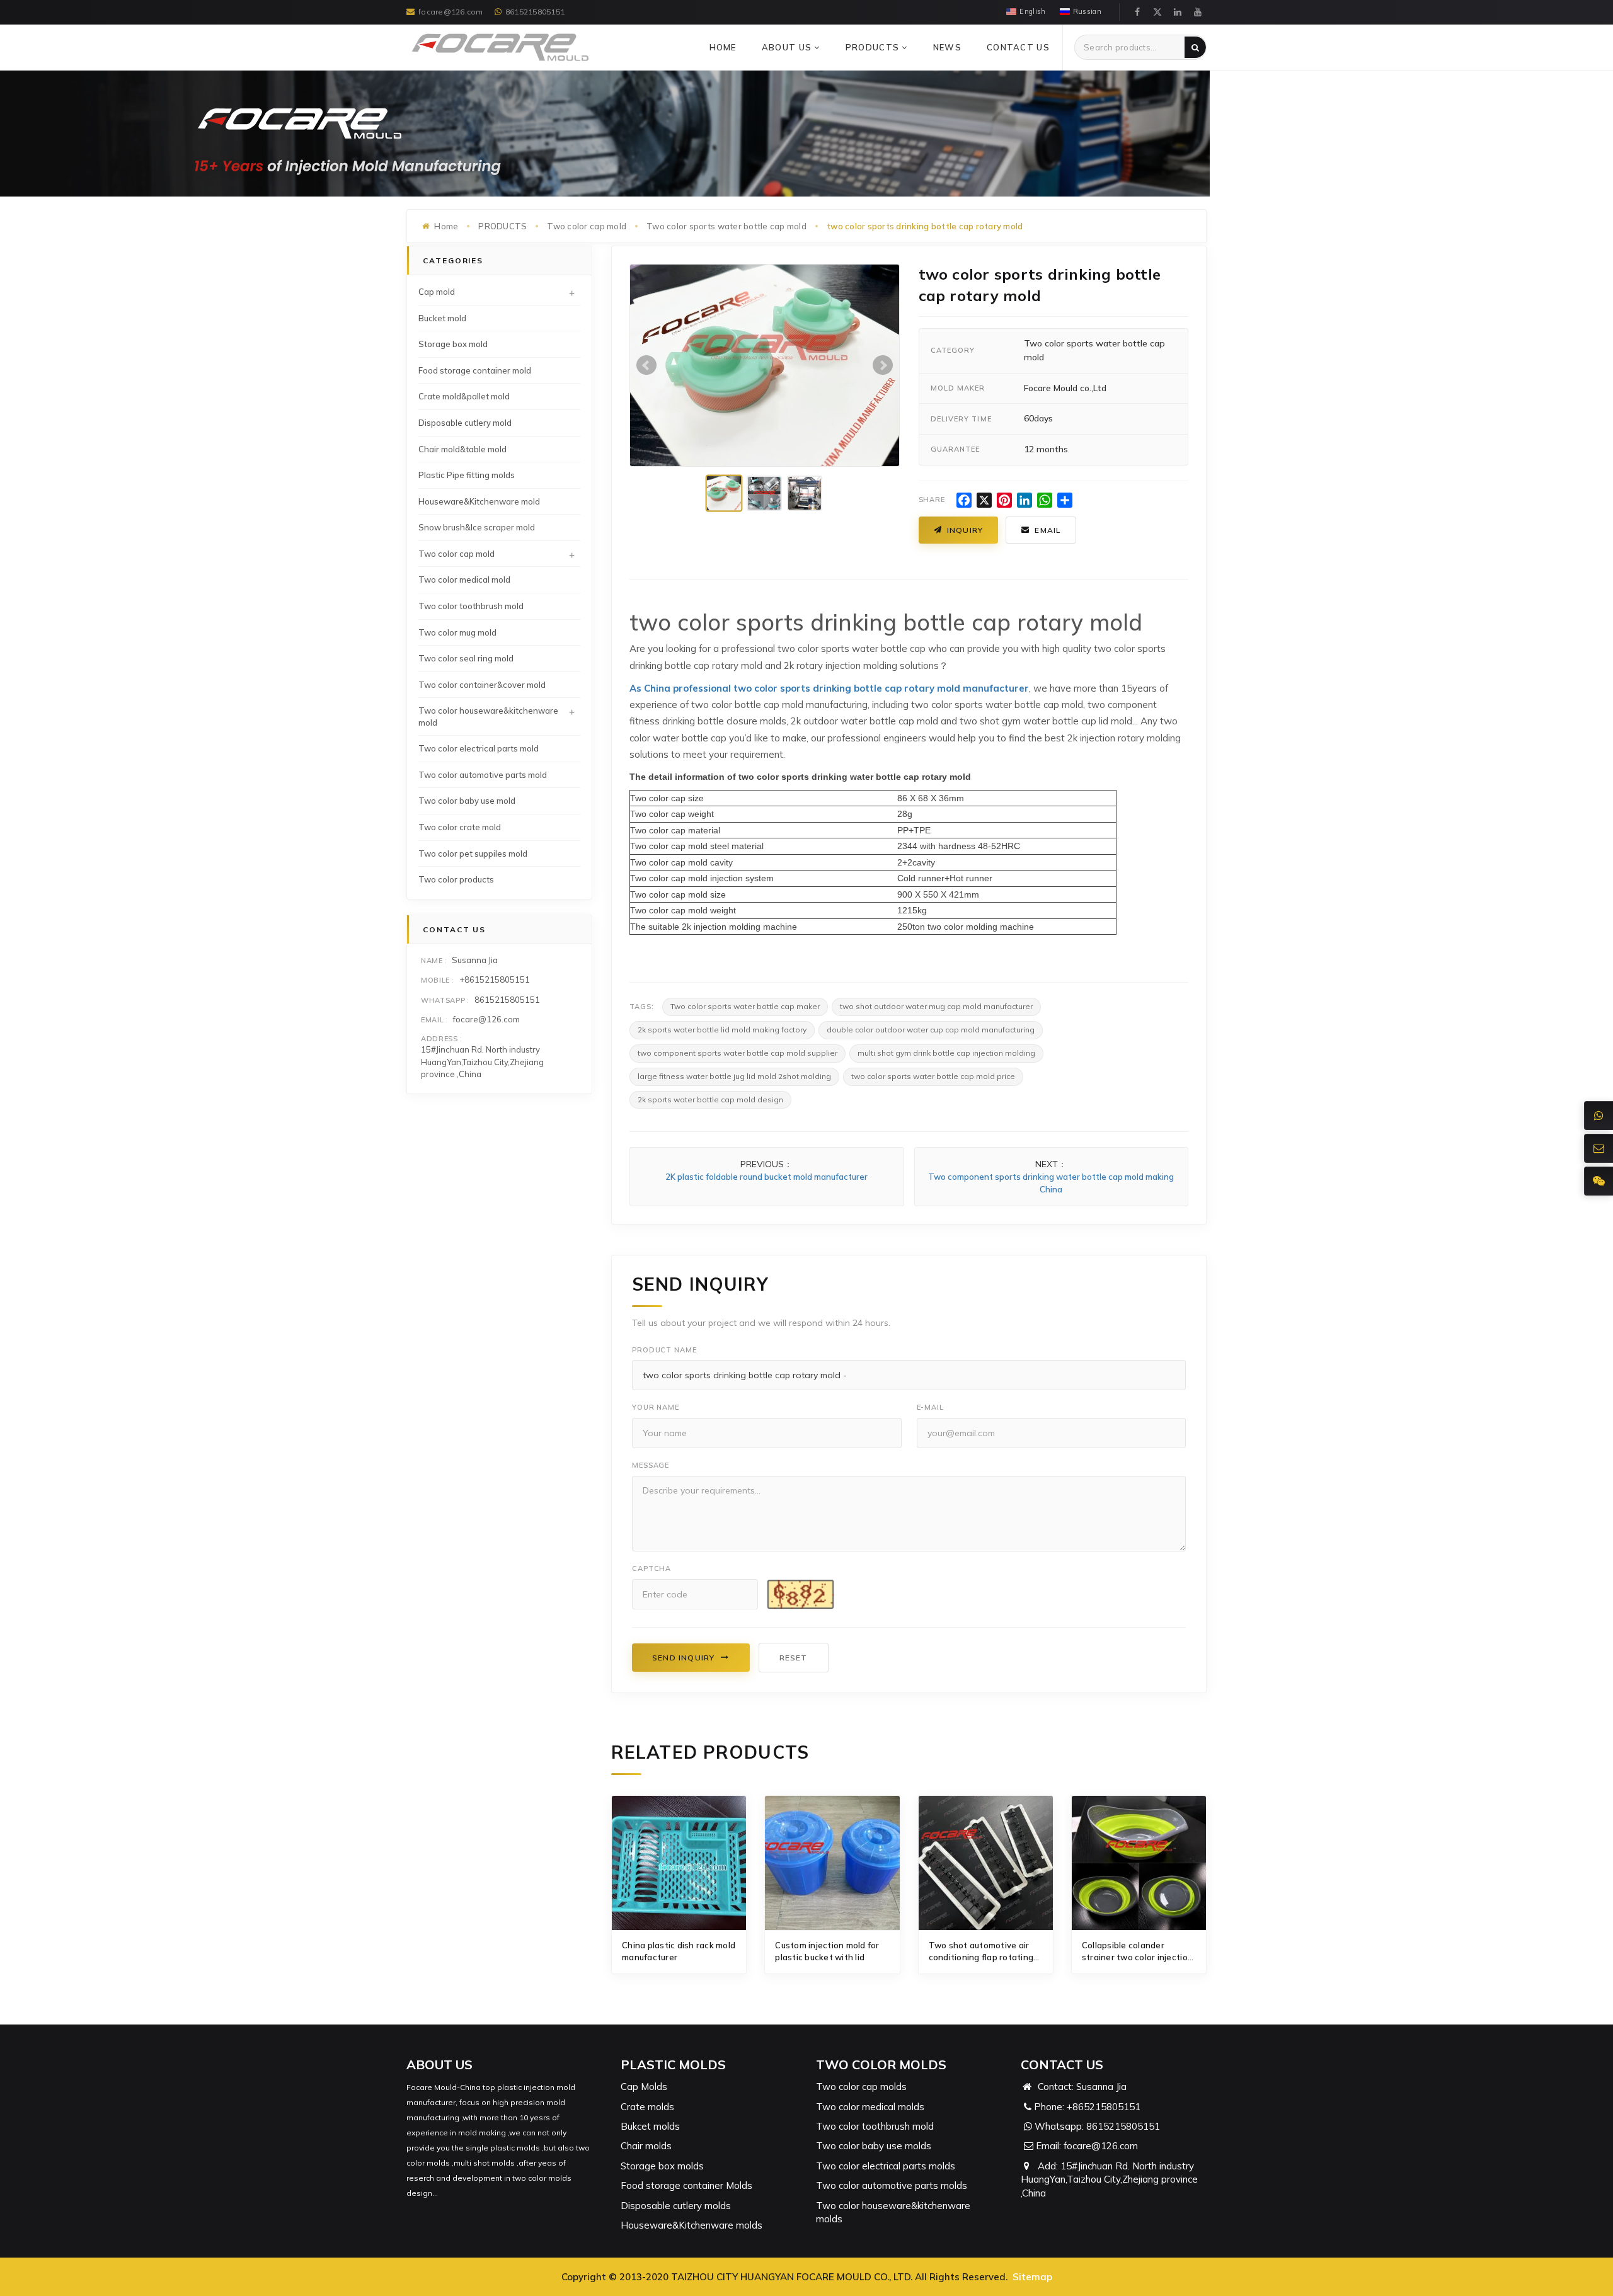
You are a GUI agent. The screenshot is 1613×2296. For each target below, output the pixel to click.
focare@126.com (451, 12)
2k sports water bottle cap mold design (710, 1099)
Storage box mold (453, 344)
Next (883, 365)
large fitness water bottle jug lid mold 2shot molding (734, 1076)
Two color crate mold (460, 827)
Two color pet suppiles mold (473, 854)
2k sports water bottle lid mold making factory (722, 1030)
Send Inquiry (683, 1658)
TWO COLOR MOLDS (881, 2065)
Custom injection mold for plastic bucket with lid (827, 1951)
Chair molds (646, 2146)
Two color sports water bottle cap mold (726, 226)
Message (651, 1465)
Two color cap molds (861, 2087)
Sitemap (1032, 2277)
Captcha (652, 1568)
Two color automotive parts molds (892, 2185)
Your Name (656, 1407)
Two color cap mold (587, 226)
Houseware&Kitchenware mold (479, 501)
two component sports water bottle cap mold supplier (738, 1053)
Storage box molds (662, 2166)
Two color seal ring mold (466, 658)
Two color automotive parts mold (483, 775)
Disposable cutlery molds (676, 2206)
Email (1048, 530)
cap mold (669, 862)
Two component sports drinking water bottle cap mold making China (1051, 1183)
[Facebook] (1137, 12)
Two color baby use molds (874, 2146)
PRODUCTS (874, 47)
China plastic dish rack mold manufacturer (679, 1951)
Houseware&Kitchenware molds (692, 2225)
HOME (723, 47)
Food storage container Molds (686, 2185)
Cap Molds (644, 2087)
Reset (794, 1658)
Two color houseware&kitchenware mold (488, 717)
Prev (646, 365)
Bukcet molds (650, 2126)
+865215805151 (1104, 2107)
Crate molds (647, 2107)
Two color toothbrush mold (471, 606)
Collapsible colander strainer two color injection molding (1137, 1952)
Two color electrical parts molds (886, 2166)
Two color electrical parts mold (479, 748)
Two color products (456, 879)
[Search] (1195, 47)
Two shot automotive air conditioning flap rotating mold (981, 1952)
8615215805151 (535, 12)
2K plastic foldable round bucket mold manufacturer (766, 1177)
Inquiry (965, 530)
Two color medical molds (870, 2107)
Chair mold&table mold (462, 449)
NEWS (947, 47)
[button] (817, 47)
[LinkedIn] (1178, 12)
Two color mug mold (457, 632)
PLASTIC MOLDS (673, 2065)
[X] (1157, 12)
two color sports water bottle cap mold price (933, 1076)
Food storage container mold (475, 370)
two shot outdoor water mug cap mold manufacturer (936, 1006)
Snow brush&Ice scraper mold (477, 527)
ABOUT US (788, 47)
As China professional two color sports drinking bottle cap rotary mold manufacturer (829, 688)
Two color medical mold (464, 580)
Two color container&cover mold (482, 685)
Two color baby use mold (467, 801)
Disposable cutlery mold (465, 423)
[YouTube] (1198, 12)
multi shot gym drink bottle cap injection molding (946, 1053)
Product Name (664, 1350)
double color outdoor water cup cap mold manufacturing (931, 1030)
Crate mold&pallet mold (464, 396)
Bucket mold (442, 318)
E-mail (930, 1407)
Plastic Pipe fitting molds (467, 475)
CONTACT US (1018, 47)
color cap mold (669, 846)
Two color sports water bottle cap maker (745, 1006)
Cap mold (437, 292)
